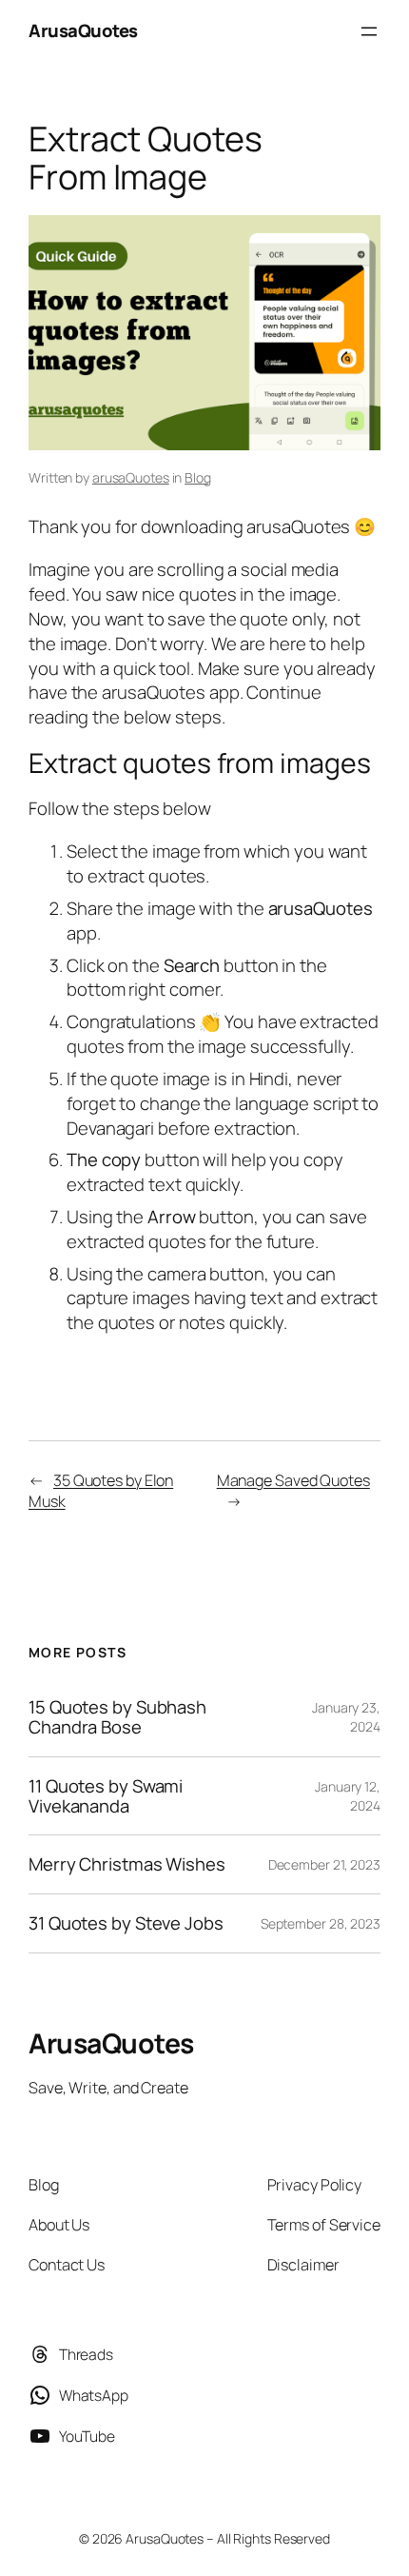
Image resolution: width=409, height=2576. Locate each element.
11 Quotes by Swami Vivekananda (106, 1796)
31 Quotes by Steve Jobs (126, 1923)
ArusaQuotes (83, 30)
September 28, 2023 (321, 1923)
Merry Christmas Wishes (127, 1864)
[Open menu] (369, 31)
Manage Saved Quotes (293, 1480)
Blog (198, 477)
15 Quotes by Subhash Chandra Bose (117, 1717)
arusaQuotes (131, 477)
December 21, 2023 (324, 1864)
